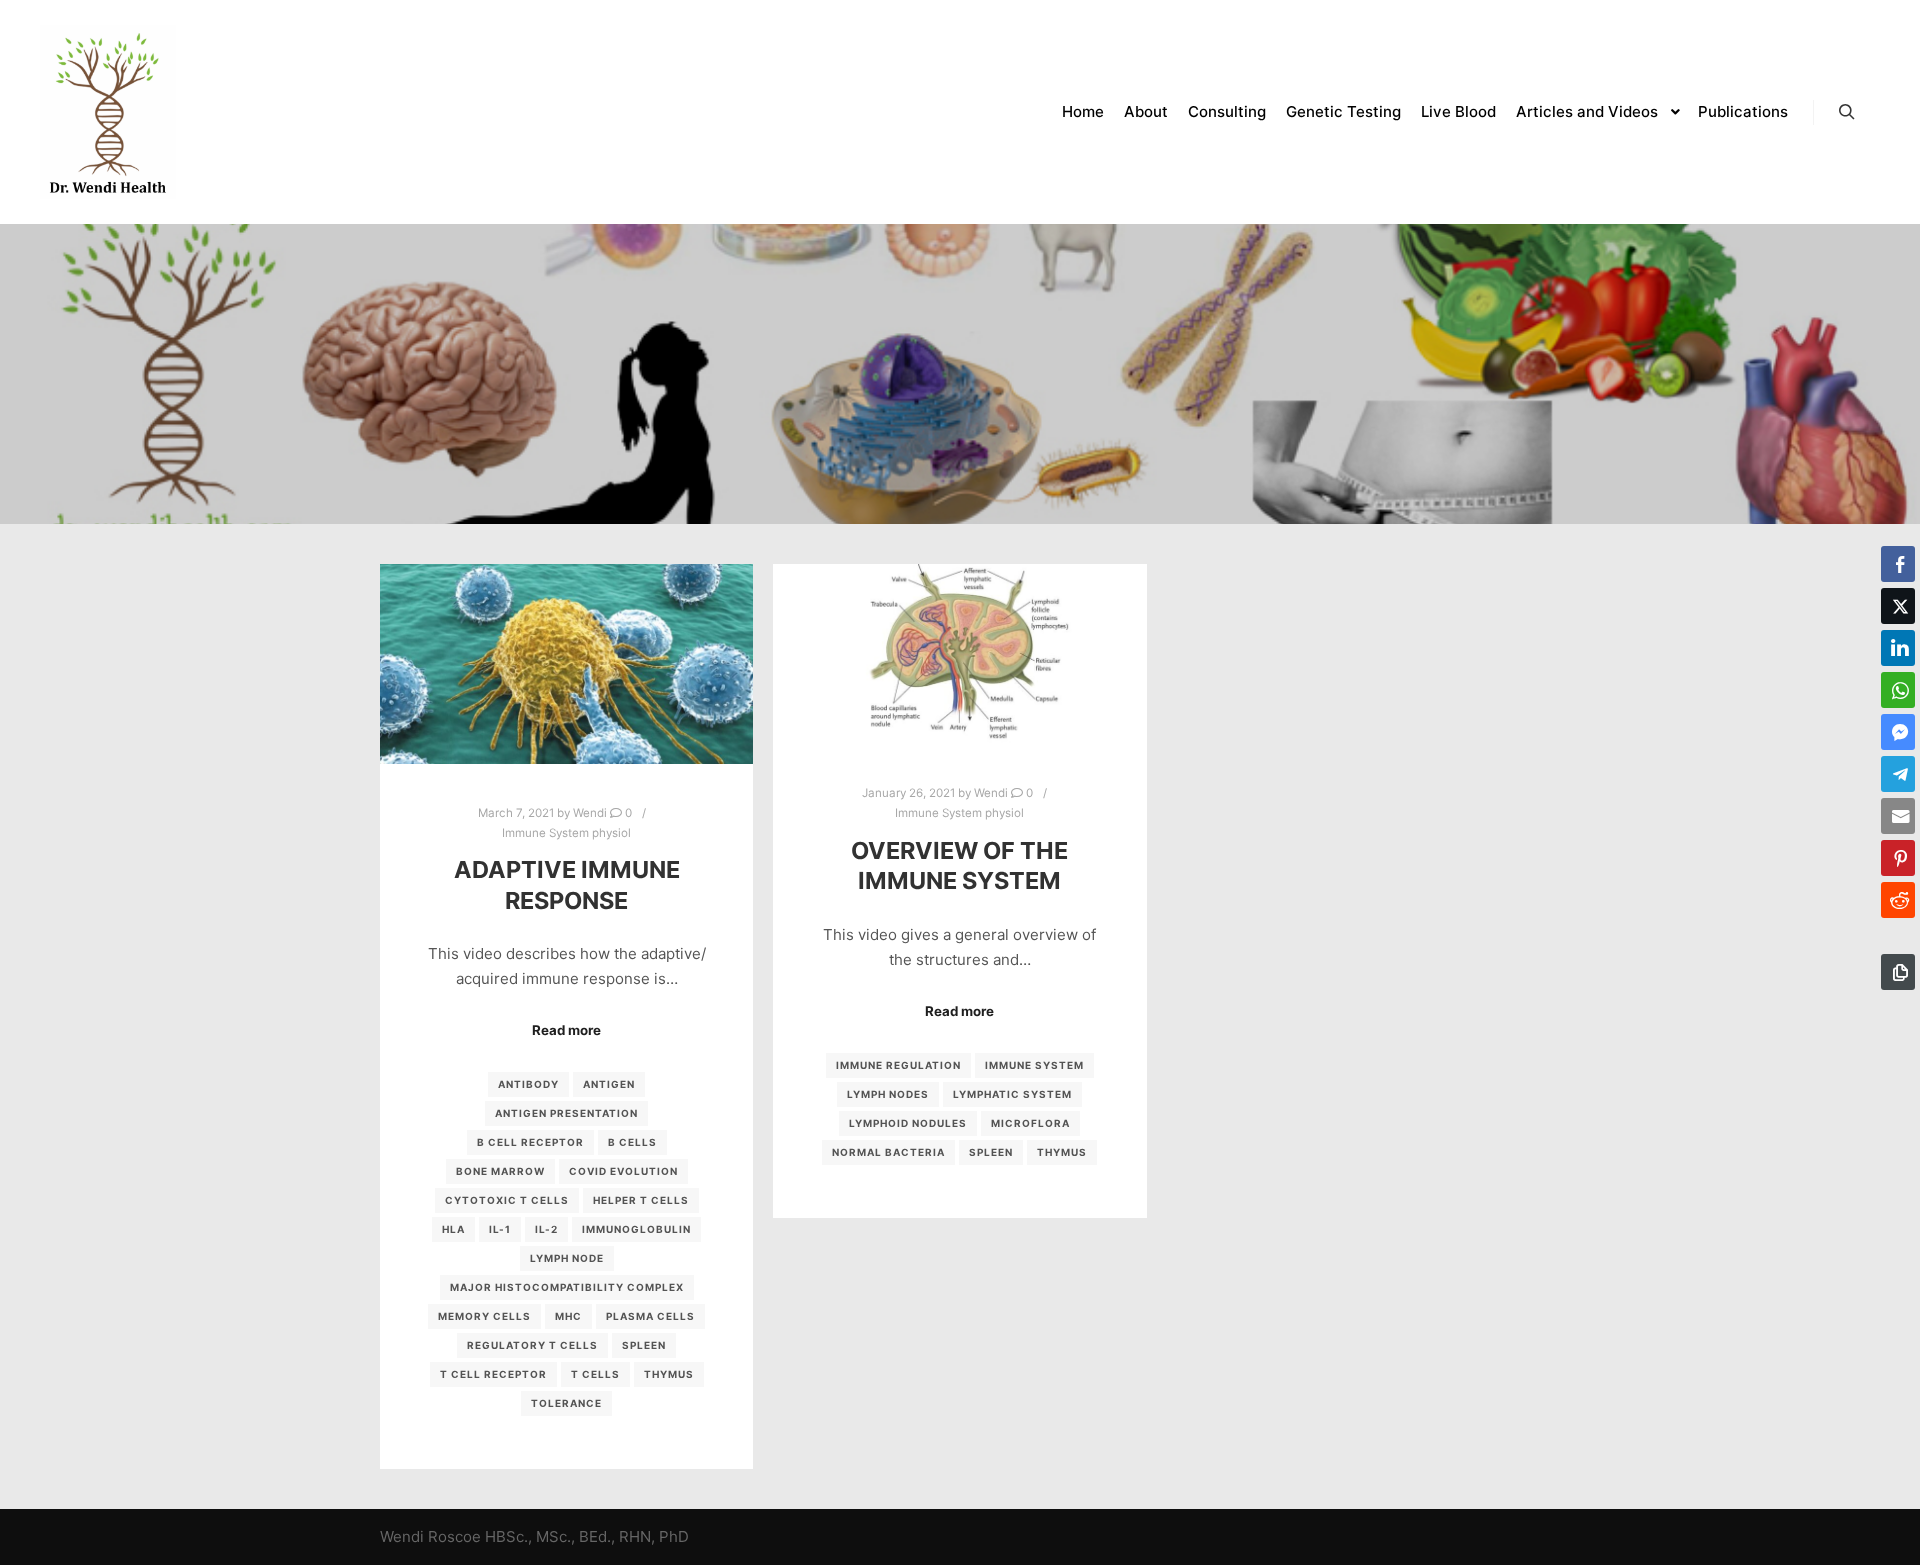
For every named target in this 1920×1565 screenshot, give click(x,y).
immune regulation (898, 1065)
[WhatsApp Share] (1898, 690)
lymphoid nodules (908, 1123)
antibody (528, 1084)
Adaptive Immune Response (567, 885)
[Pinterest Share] (1898, 858)
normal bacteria (888, 1152)
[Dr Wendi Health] (108, 112)
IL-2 (546, 1229)
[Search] (1847, 112)
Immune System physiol (566, 833)
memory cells (484, 1316)
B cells (632, 1142)
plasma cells (650, 1316)
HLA (453, 1229)
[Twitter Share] (1898, 606)
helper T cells (641, 1200)
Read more (566, 1030)
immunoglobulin (636, 1229)
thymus (669, 1374)
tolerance (566, 1403)
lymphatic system (1012, 1094)
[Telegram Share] (1898, 774)
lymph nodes (888, 1094)
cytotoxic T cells (507, 1200)
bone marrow (500, 1171)
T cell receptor (493, 1374)
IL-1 (500, 1229)
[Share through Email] (1898, 816)
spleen (644, 1345)
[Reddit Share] (1898, 900)
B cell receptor (530, 1142)
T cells (595, 1374)
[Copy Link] (1898, 972)
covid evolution (623, 1171)
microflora (1030, 1123)
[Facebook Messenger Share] (1898, 732)
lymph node (567, 1258)
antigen (609, 1084)
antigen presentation (566, 1113)
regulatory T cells (532, 1345)
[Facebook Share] (1898, 564)
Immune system (1034, 1065)
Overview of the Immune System (959, 866)
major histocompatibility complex (567, 1287)
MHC (568, 1316)
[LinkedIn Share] (1898, 648)
